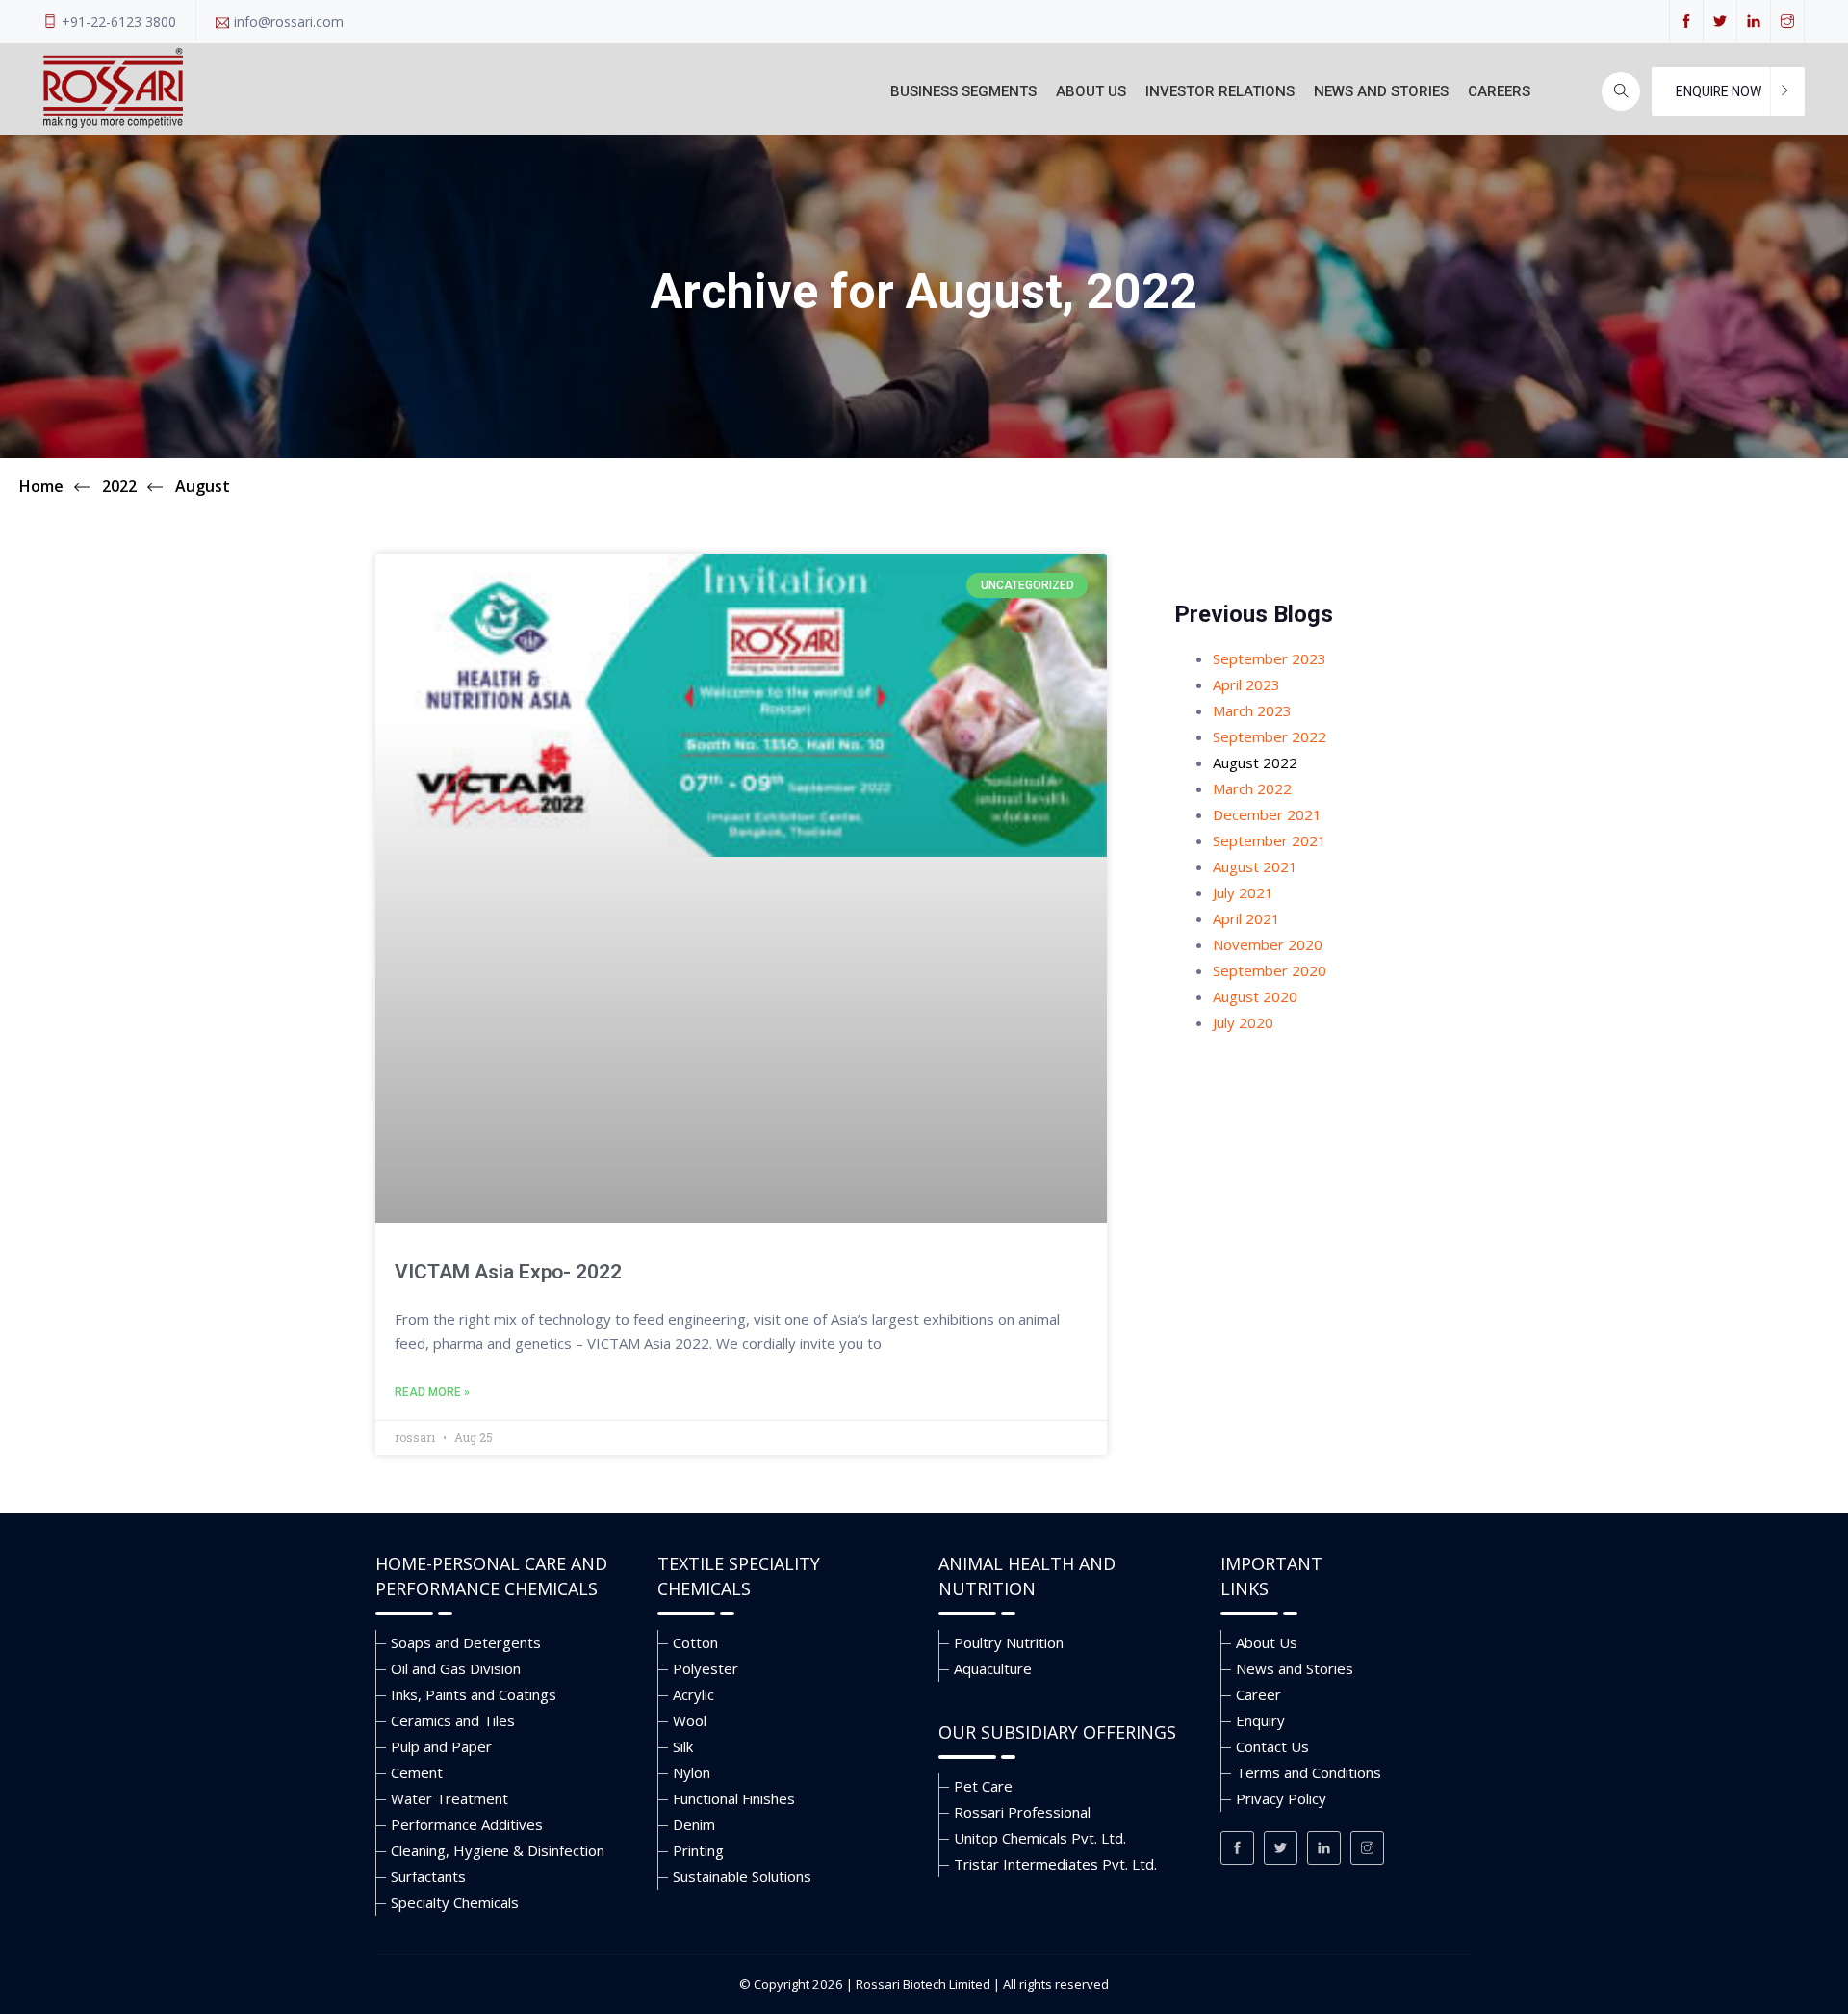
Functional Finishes (734, 1798)
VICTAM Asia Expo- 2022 (508, 1272)
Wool (690, 1720)
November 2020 (1268, 944)
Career (1258, 1694)
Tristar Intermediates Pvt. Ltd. (1055, 1864)
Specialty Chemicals (455, 1902)
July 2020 (1243, 1022)
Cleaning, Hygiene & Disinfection (498, 1850)
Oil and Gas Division (456, 1668)
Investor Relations (1220, 91)
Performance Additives (467, 1824)
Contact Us (1272, 1746)
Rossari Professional (1022, 1812)
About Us (1091, 91)
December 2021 (1267, 814)
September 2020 (1270, 970)
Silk (683, 1746)
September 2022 (1270, 736)
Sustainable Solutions (742, 1876)
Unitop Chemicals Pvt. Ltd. (1040, 1838)
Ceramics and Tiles (453, 1720)
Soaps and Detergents (466, 1642)
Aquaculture (993, 1668)
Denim (694, 1824)
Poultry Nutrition (1009, 1642)
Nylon (692, 1772)
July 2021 (1243, 892)
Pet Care (983, 1786)
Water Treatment (449, 1798)
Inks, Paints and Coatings (474, 1694)
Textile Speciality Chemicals (739, 1576)
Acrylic (693, 1694)
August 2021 (1255, 866)
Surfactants (428, 1876)
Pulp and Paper (441, 1746)
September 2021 (1270, 840)
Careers (1499, 91)
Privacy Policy (1281, 1798)
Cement (417, 1772)
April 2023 (1246, 684)
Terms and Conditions (1309, 1772)
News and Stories (1381, 91)
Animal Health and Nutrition (1027, 1576)
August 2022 (1255, 762)
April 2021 (1246, 918)
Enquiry (1260, 1720)
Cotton (695, 1642)
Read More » (432, 1392)
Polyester (706, 1668)
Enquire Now (1719, 91)
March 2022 (1252, 788)
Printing (698, 1850)
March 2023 (1252, 710)
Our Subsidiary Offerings (1057, 1732)
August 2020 (1255, 996)
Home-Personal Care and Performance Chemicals (491, 1576)
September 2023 (1270, 658)
